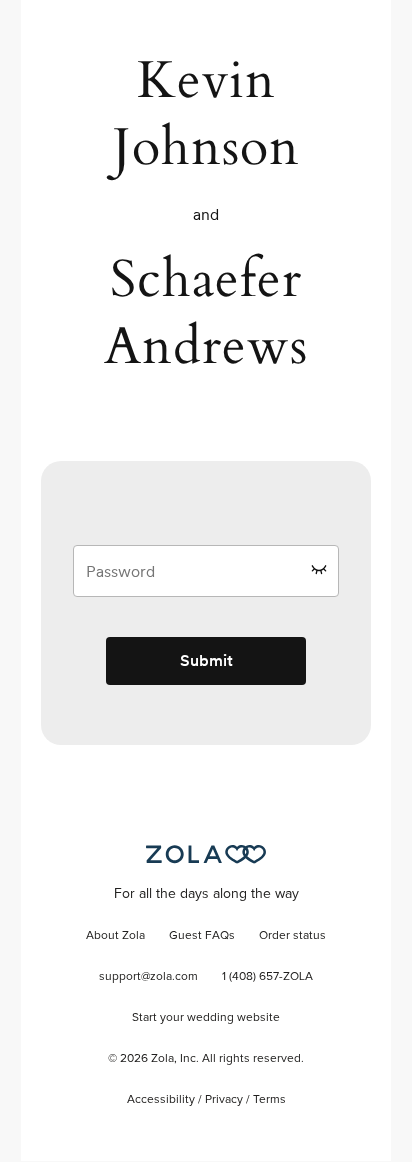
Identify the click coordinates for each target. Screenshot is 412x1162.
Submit (206, 660)
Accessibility (161, 1100)
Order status (292, 936)
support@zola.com (148, 977)
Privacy (224, 1100)
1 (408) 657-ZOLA (267, 977)
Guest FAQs (202, 936)
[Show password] (319, 569)
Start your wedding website (206, 1018)
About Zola (115, 936)
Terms (269, 1100)
